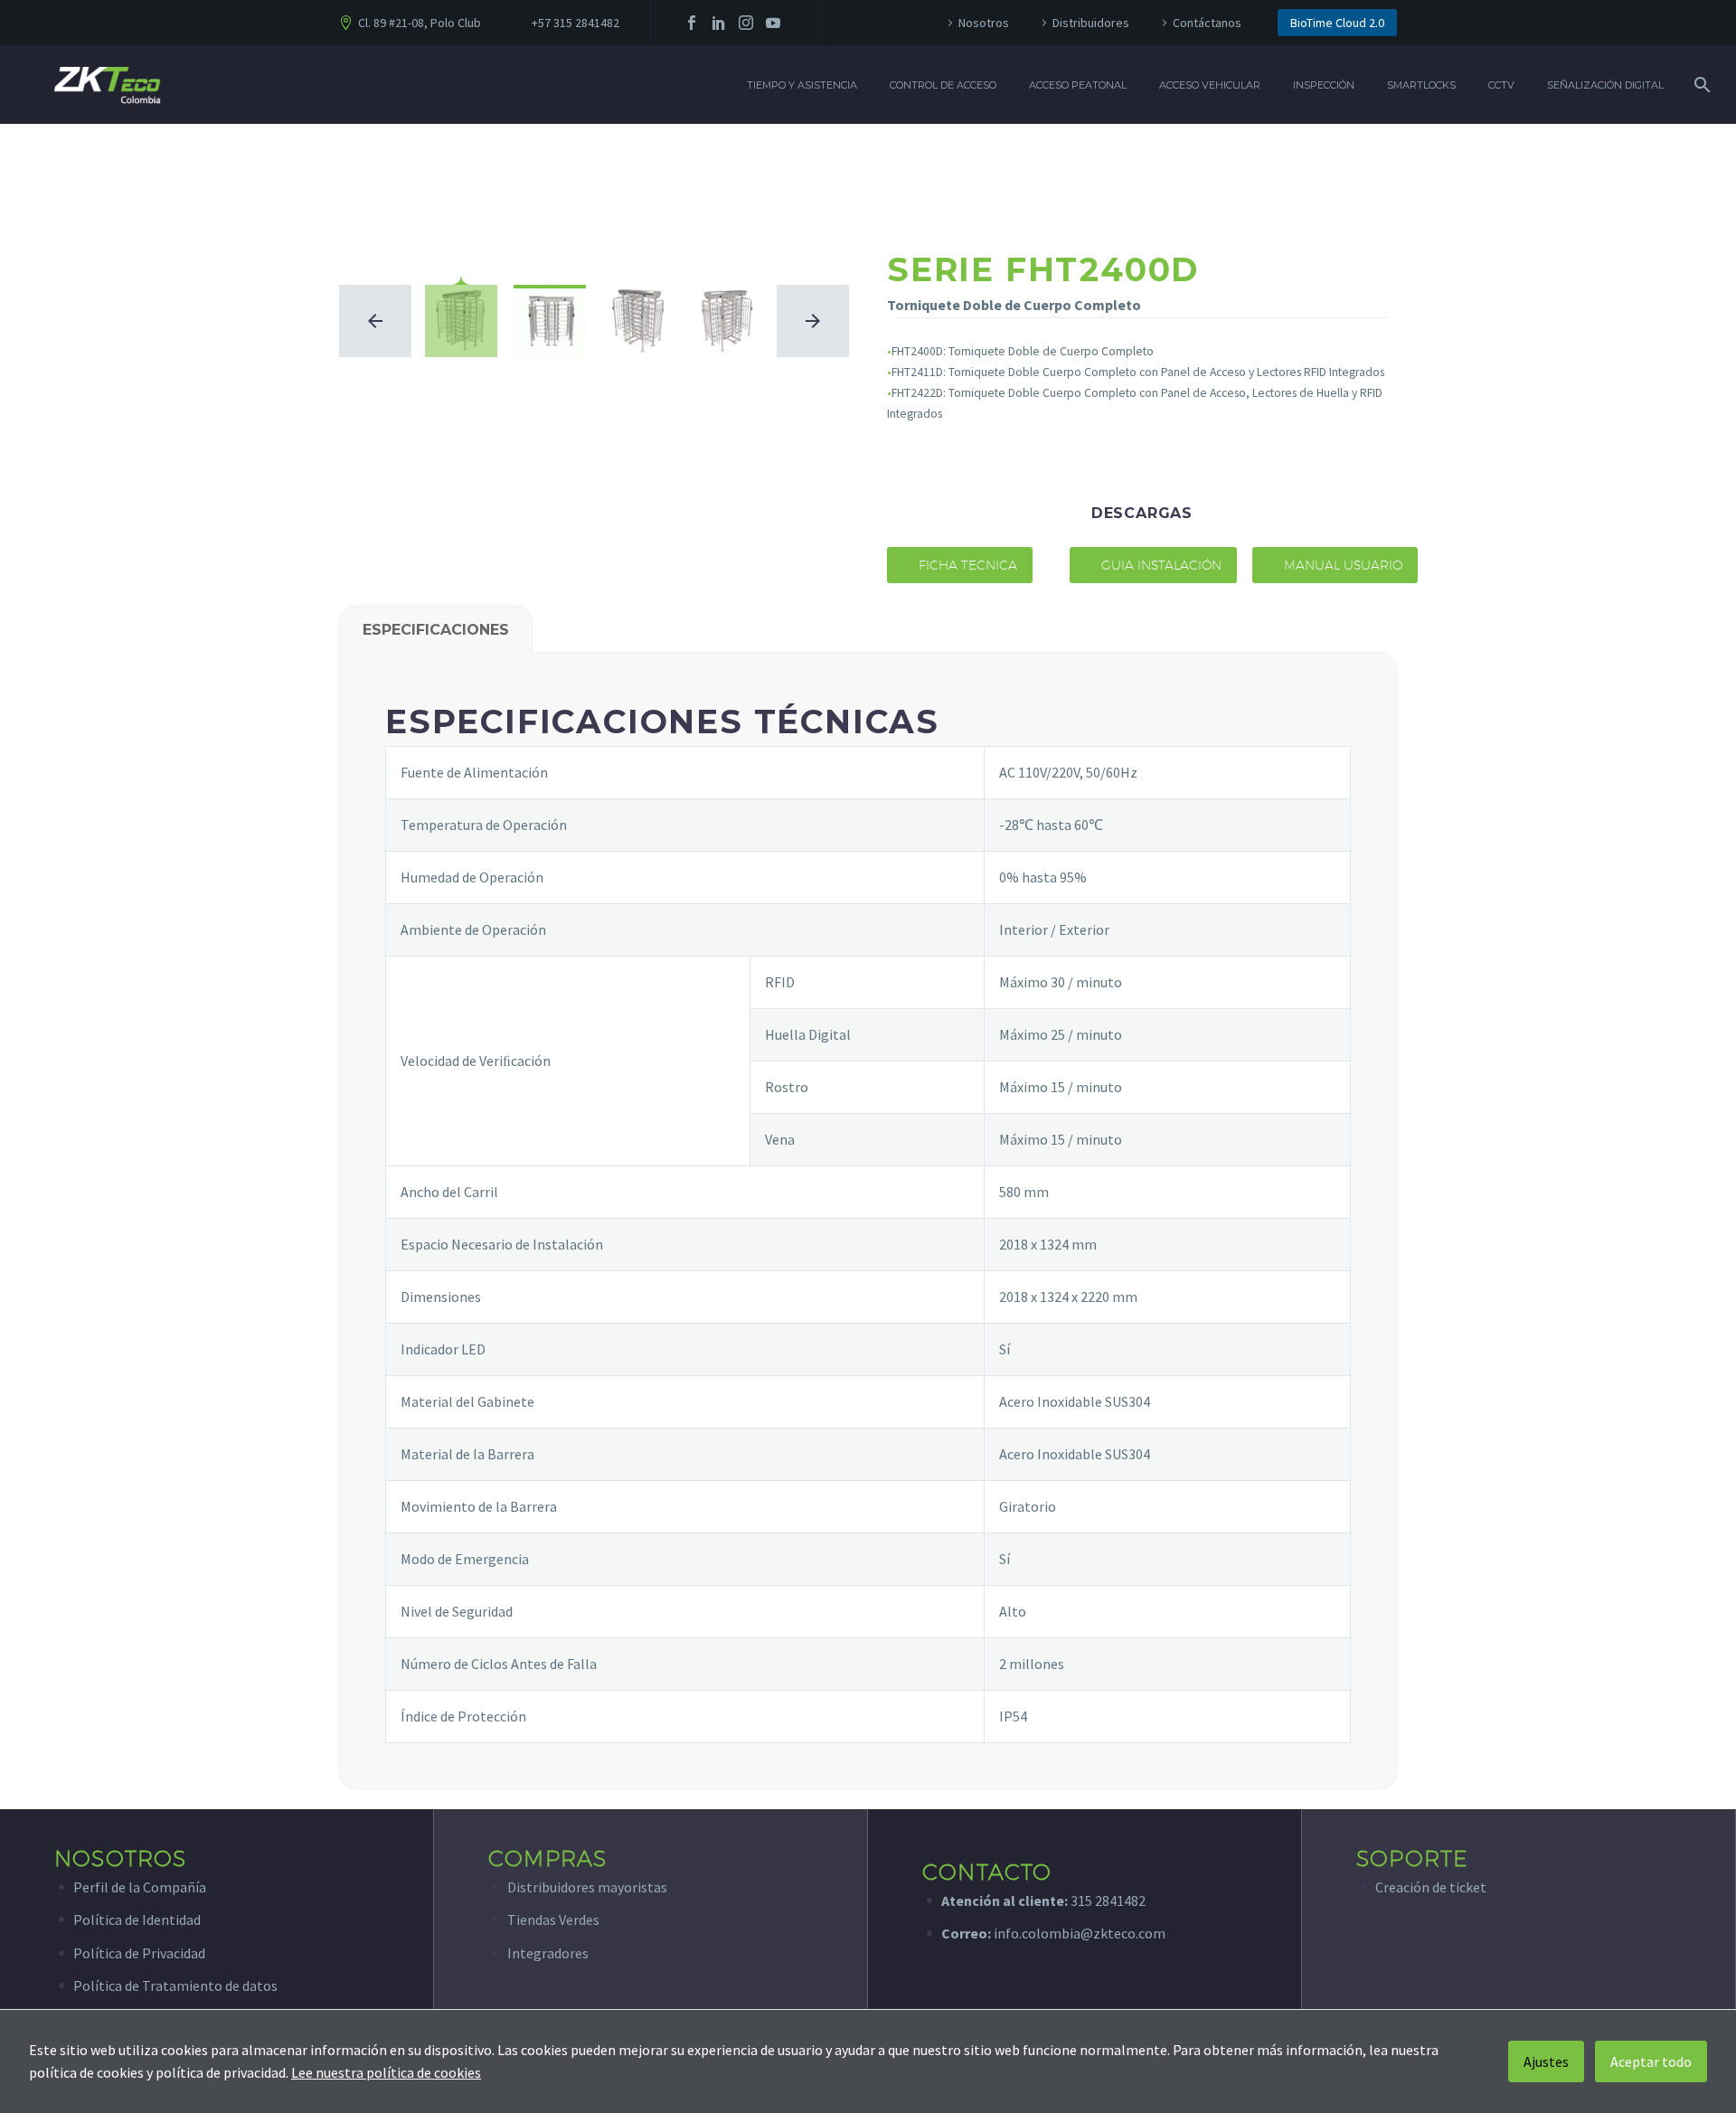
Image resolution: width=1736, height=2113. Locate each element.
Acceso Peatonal (1078, 85)
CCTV (1501, 85)
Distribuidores (1091, 23)
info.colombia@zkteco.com (1078, 1933)
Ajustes (1546, 2061)
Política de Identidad (137, 1920)
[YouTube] (773, 23)
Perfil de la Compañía (140, 1887)
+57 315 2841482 (576, 23)
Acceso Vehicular (1210, 85)
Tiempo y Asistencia (802, 85)
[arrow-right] (813, 321)
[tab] (436, 629)
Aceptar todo (1651, 2061)
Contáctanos (1207, 23)
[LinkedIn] (719, 23)
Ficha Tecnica (960, 565)
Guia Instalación (1153, 565)
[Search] (1700, 85)
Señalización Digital (1605, 85)
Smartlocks (1421, 85)
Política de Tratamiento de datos (175, 1986)
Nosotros (984, 23)
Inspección (1324, 85)
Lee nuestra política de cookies (386, 2072)
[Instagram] (746, 23)
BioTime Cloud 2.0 (1337, 23)
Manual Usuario (1335, 565)
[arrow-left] (375, 321)
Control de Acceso (943, 85)
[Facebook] (692, 23)
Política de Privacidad (139, 1953)
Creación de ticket (1431, 1887)
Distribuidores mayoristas (587, 1887)
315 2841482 (1108, 1901)
